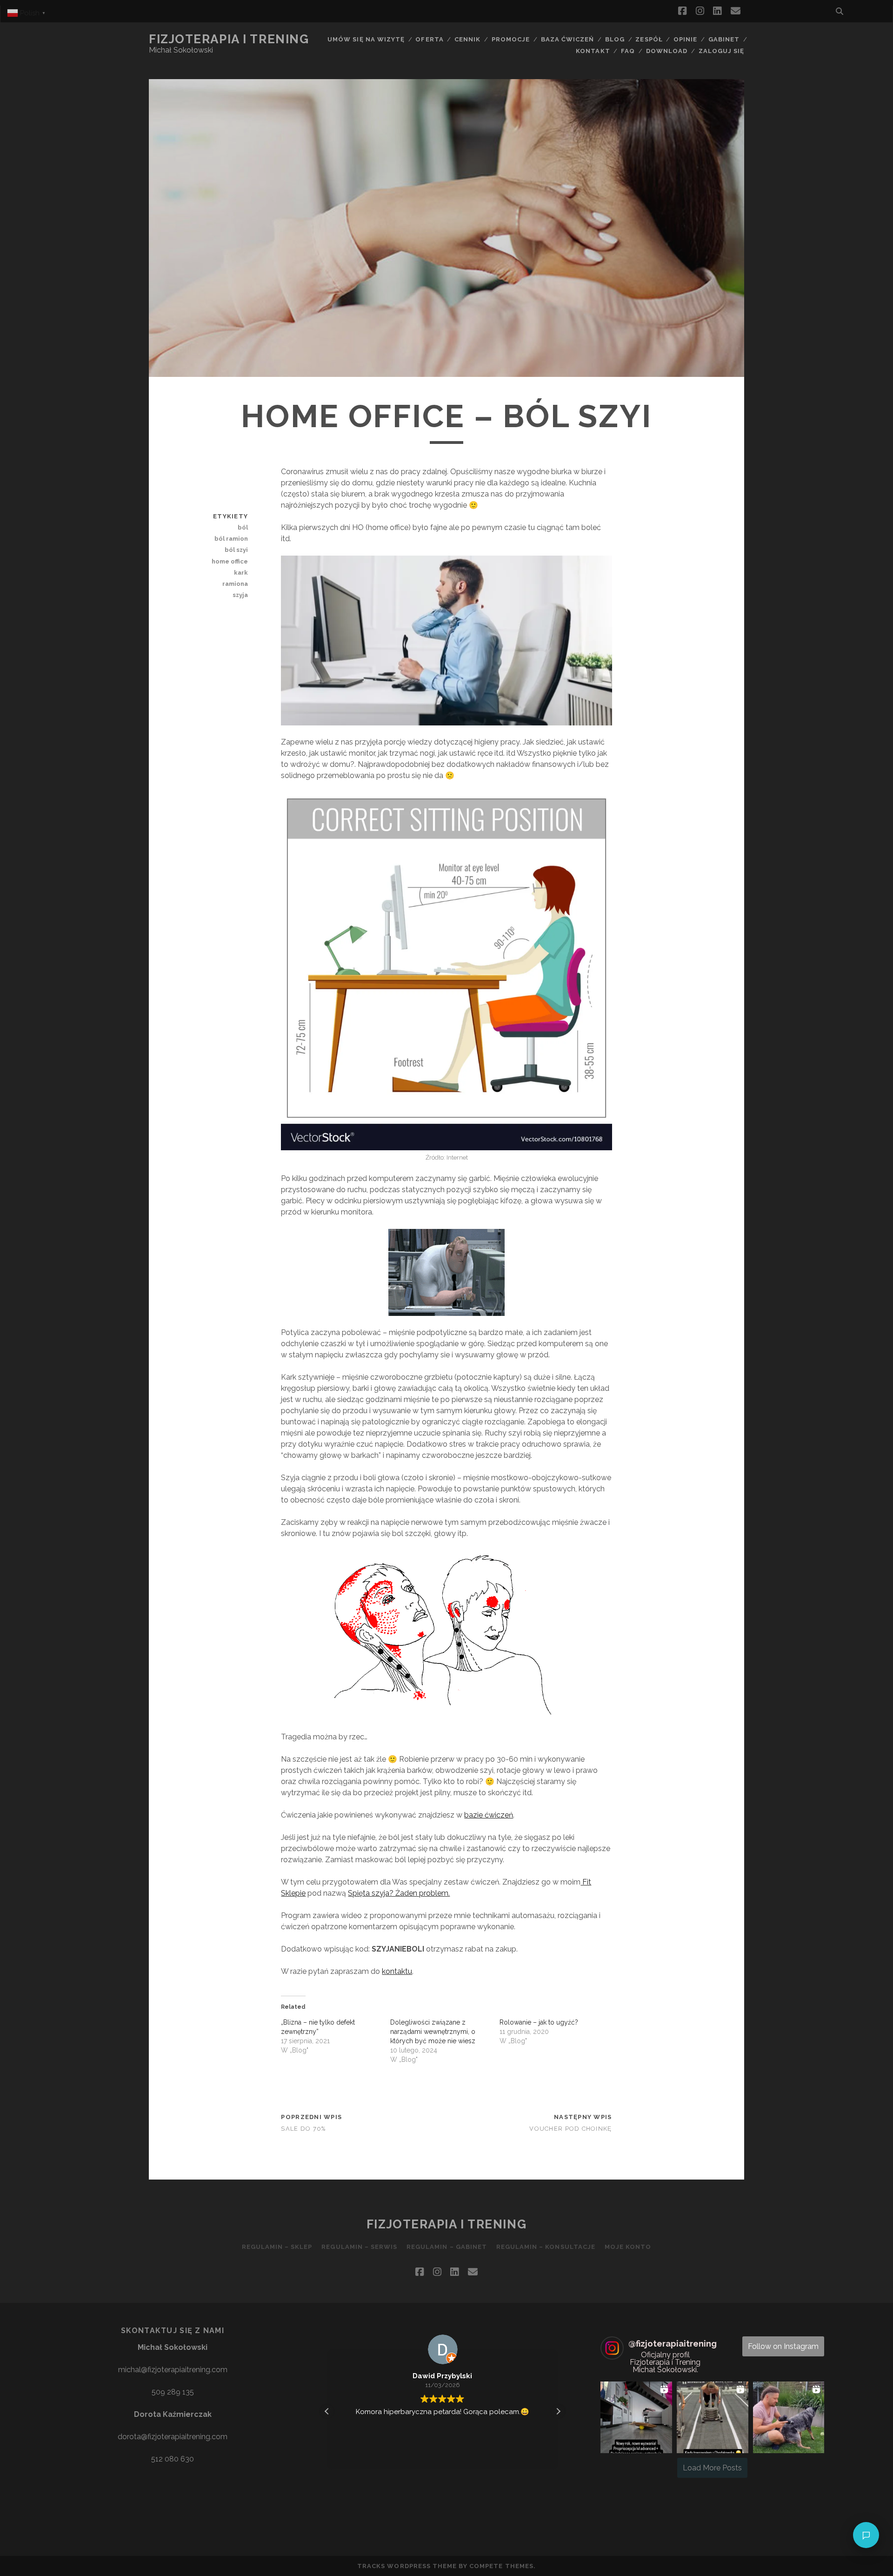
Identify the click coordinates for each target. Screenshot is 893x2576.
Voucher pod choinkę (570, 2129)
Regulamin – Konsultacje (546, 2247)
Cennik (467, 39)
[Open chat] (866, 2535)
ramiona (235, 584)
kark (241, 573)
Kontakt (593, 51)
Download (667, 51)
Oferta (429, 39)
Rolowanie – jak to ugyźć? (539, 2022)
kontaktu (397, 1971)
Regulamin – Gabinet (447, 2247)
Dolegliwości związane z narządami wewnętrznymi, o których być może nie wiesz (433, 2032)
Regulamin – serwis (359, 2247)
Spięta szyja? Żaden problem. (399, 1893)
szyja (240, 595)
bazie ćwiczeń (489, 1815)
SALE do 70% (303, 2129)
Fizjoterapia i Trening (229, 39)
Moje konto (628, 2247)
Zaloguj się (721, 51)
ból (243, 527)
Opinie (685, 39)
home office (230, 561)
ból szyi (236, 550)
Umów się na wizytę (366, 39)
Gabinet (724, 39)
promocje (511, 39)
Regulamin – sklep (277, 2247)
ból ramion (231, 539)
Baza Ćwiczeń (568, 39)
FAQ (628, 51)
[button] (558, 2411)
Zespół (649, 39)
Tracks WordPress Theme (407, 2566)
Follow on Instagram (783, 2346)
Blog (615, 39)
